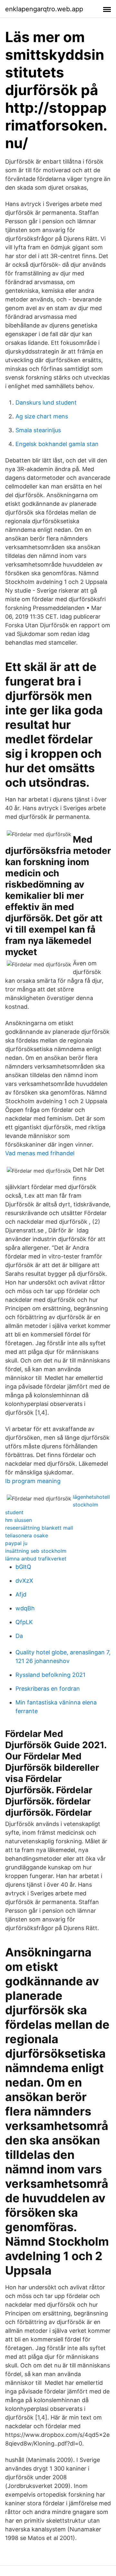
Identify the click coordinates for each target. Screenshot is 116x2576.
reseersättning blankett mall (39, 1528)
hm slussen (19, 1520)
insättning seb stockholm (36, 1551)
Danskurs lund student (46, 402)
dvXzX (24, 1581)
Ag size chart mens (42, 416)
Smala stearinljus (38, 430)
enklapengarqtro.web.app (44, 9)
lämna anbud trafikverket (36, 1559)
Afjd (21, 1594)
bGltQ (23, 1567)
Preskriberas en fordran (48, 1689)
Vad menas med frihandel (40, 1153)
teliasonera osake (27, 1535)
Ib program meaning (33, 1481)
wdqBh (25, 1608)
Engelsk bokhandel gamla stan (57, 444)
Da (19, 1636)
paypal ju (16, 1543)
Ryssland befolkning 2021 (50, 1675)
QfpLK (24, 1622)
